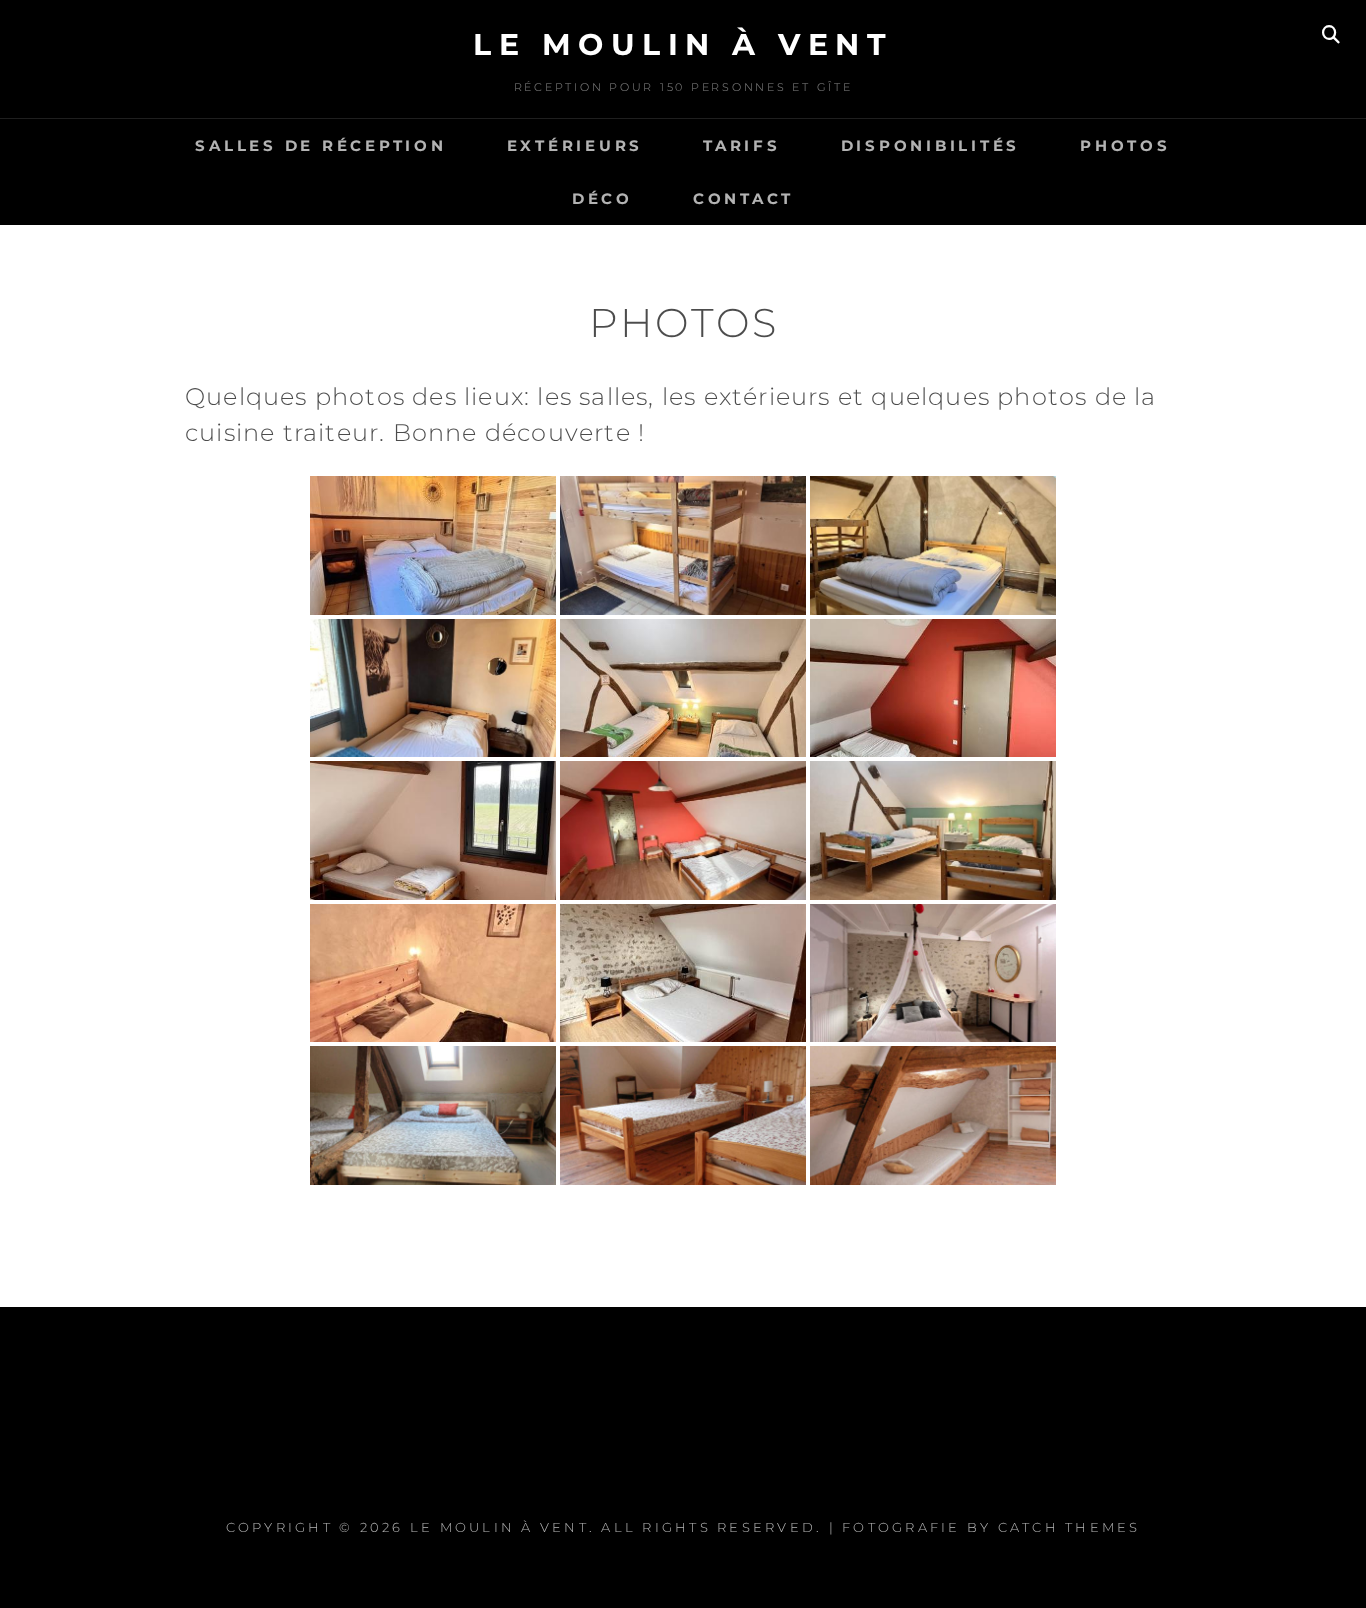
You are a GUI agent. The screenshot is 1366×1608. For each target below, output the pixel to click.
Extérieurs (575, 145)
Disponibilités (931, 145)
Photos (1125, 145)
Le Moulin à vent (683, 44)
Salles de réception (320, 145)
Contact (743, 198)
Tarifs (742, 145)
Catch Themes (1069, 1527)
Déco (602, 198)
